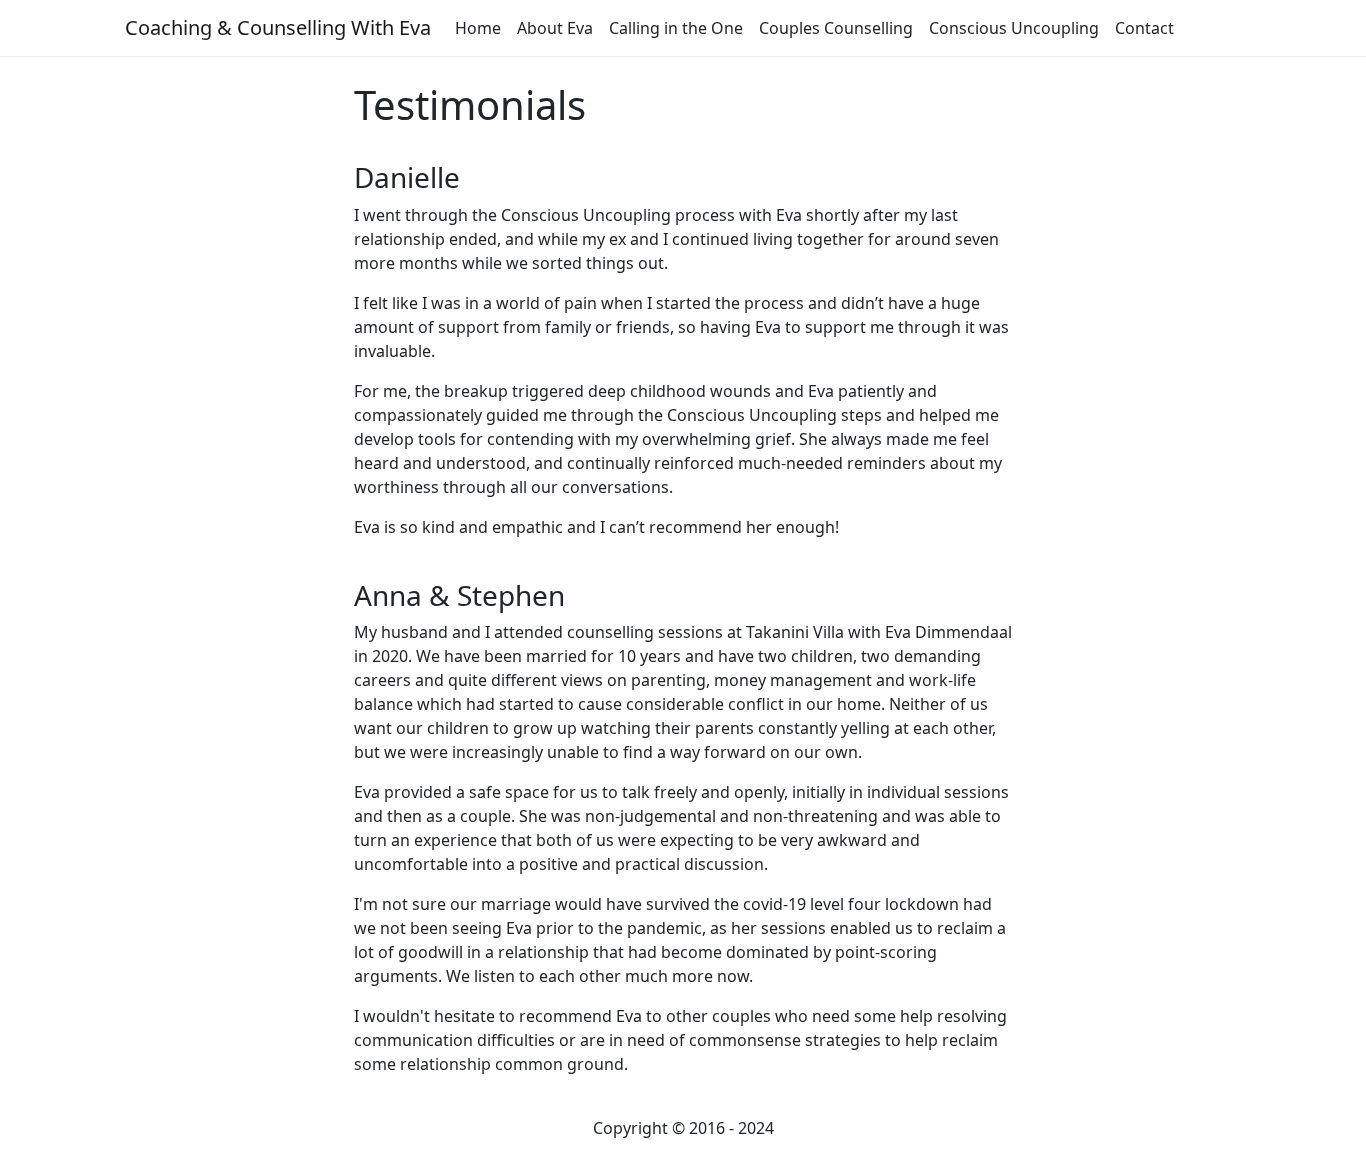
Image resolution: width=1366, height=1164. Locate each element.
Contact (1144, 28)
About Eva (555, 28)
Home (478, 28)
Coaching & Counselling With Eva (278, 27)
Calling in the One (676, 28)
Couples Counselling (836, 28)
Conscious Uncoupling (1014, 28)
